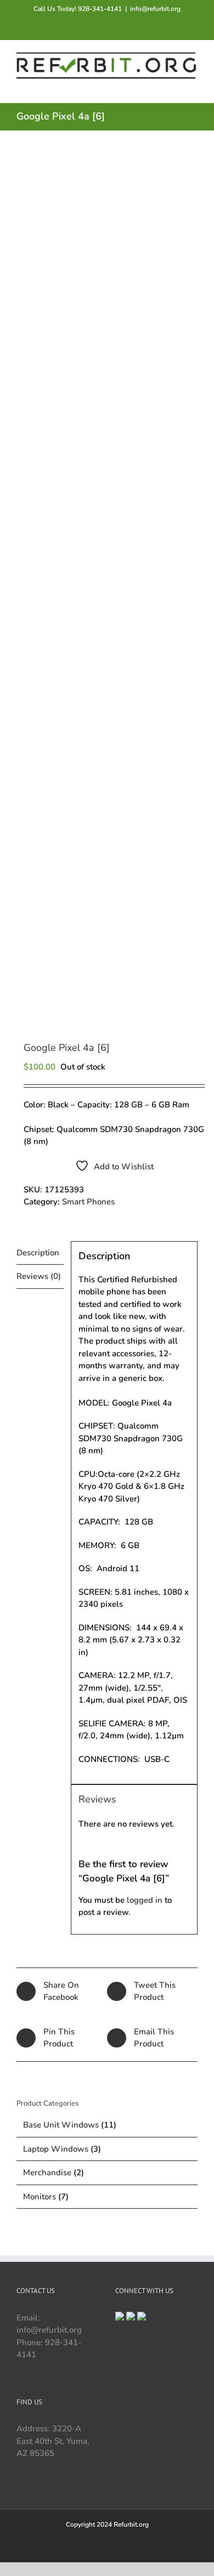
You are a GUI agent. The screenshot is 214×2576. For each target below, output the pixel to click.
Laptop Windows (56, 2149)
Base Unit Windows (61, 2125)
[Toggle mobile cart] (154, 86)
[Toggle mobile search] (173, 86)
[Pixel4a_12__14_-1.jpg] (107, 587)
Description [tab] (38, 1253)
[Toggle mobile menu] (193, 86)
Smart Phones (88, 1202)
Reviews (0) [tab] (39, 1276)
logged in (145, 1900)
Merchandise (47, 2173)
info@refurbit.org (155, 9)
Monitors (40, 2197)
